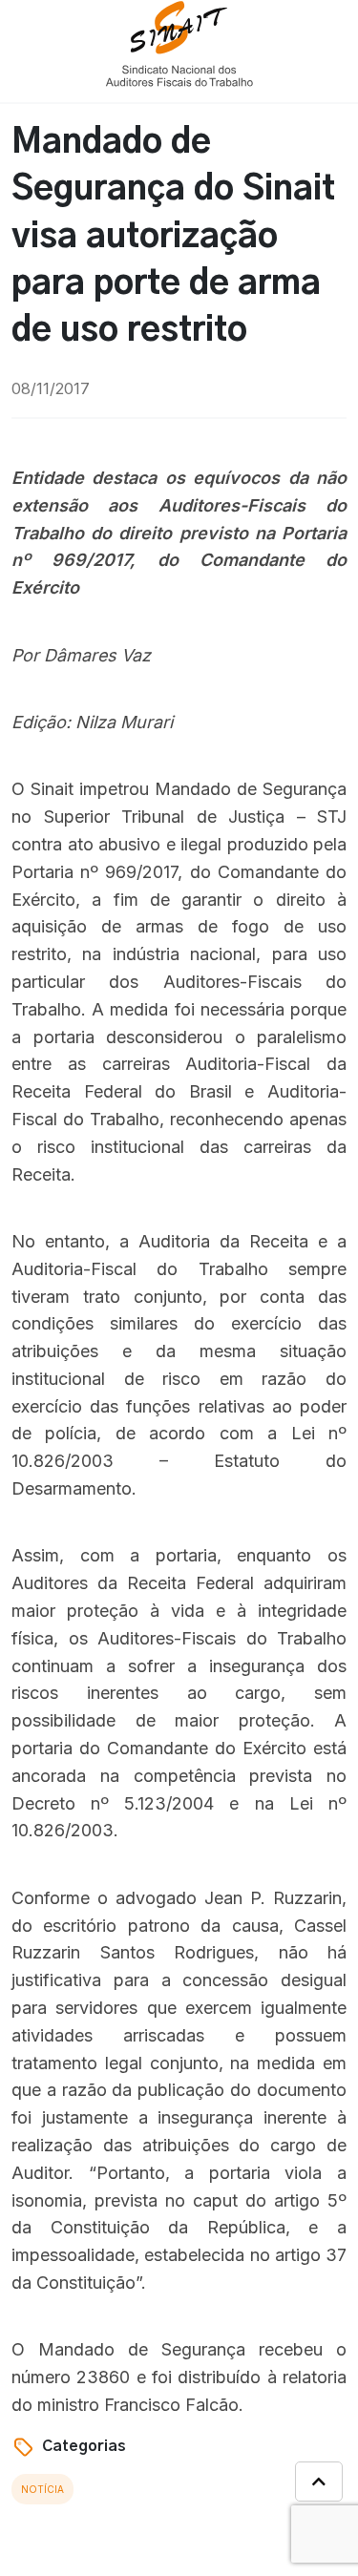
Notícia (42, 2489)
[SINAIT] (179, 42)
